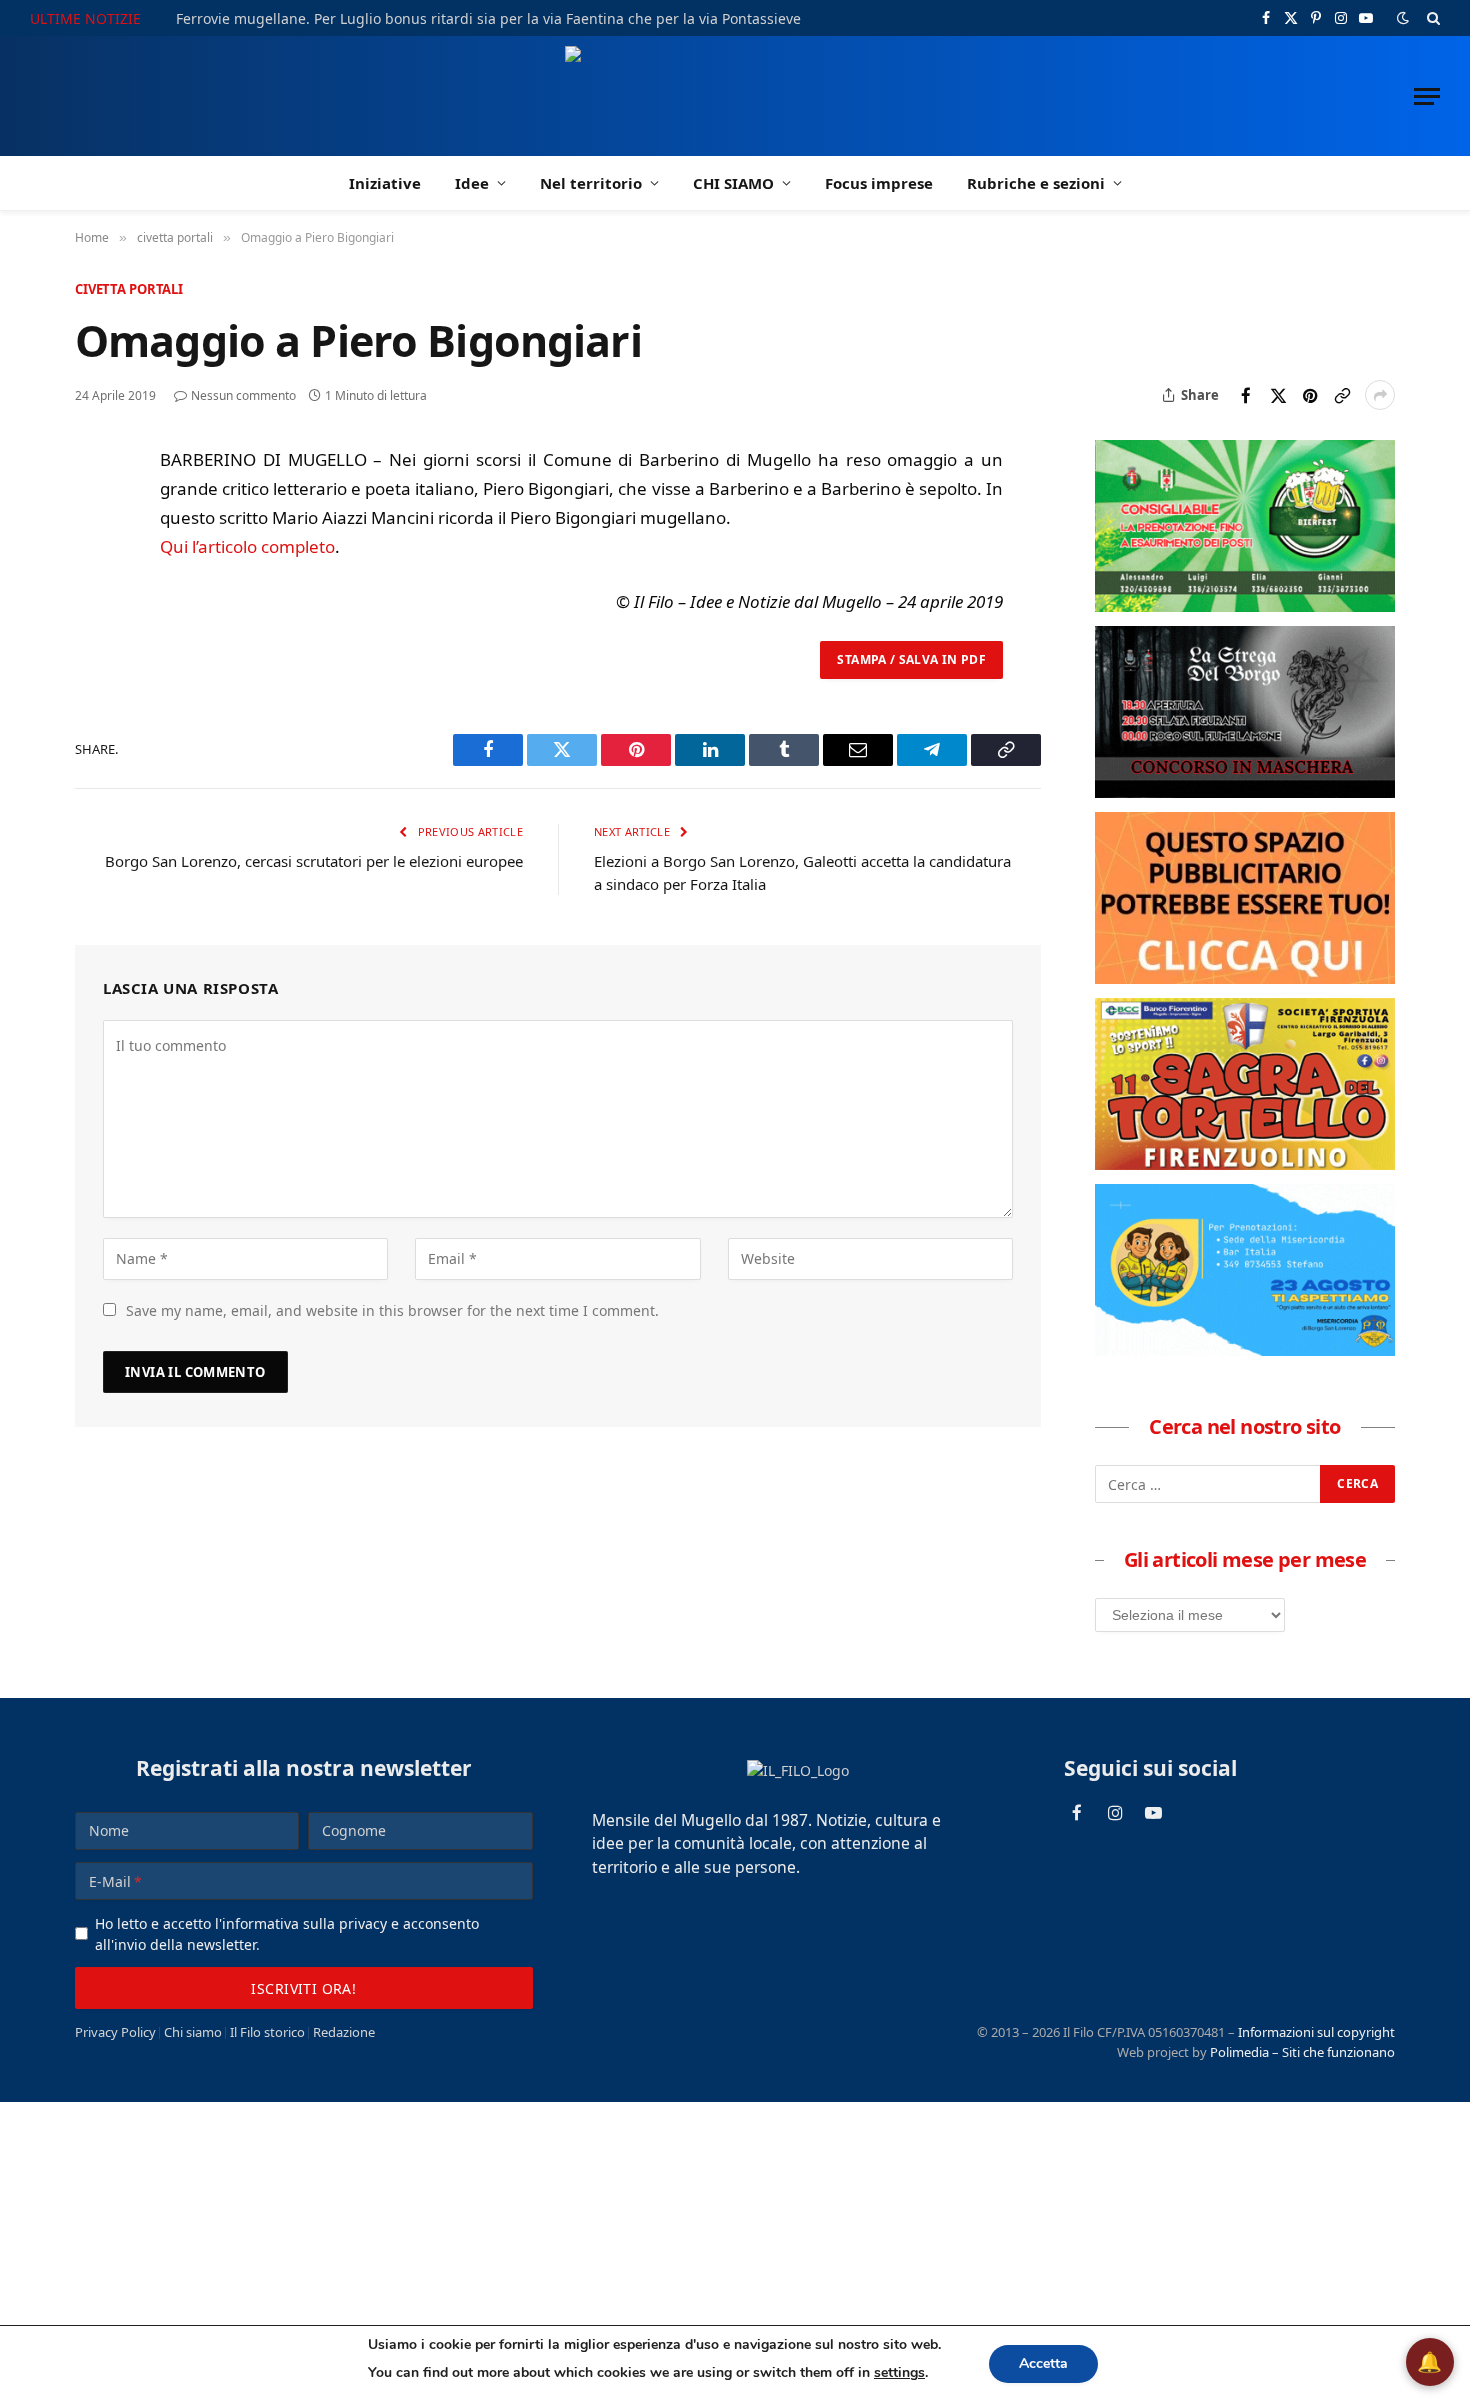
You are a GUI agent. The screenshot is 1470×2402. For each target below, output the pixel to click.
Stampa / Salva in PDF (911, 659)
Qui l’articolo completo (247, 546)
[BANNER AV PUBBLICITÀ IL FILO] (1245, 978)
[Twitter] (94, 558)
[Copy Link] (1342, 395)
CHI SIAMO (733, 183)
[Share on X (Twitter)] (1278, 395)
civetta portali (129, 289)
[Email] (94, 650)
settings (899, 2372)
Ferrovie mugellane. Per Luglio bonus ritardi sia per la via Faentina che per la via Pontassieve (488, 19)
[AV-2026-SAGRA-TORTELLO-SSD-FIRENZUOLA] (1245, 1164)
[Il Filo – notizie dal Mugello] (735, 96)
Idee (472, 183)
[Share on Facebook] (1246, 395)
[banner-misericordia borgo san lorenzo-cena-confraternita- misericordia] (1245, 1350)
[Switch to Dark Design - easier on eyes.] (1403, 18)
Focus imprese (879, 183)
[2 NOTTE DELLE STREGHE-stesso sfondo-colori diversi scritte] (1245, 792)
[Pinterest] (94, 604)
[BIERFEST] (1245, 606)
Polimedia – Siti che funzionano (1302, 2052)
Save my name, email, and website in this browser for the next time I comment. (392, 1310)
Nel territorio (591, 183)
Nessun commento (243, 395)
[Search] (1431, 18)
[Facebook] (94, 512)
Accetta (1043, 2363)
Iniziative (385, 183)
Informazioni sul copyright (1316, 2032)
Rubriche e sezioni (1036, 183)
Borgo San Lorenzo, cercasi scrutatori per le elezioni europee (314, 861)
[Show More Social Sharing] (1380, 395)
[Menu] (1427, 96)
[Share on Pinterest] (1310, 395)
